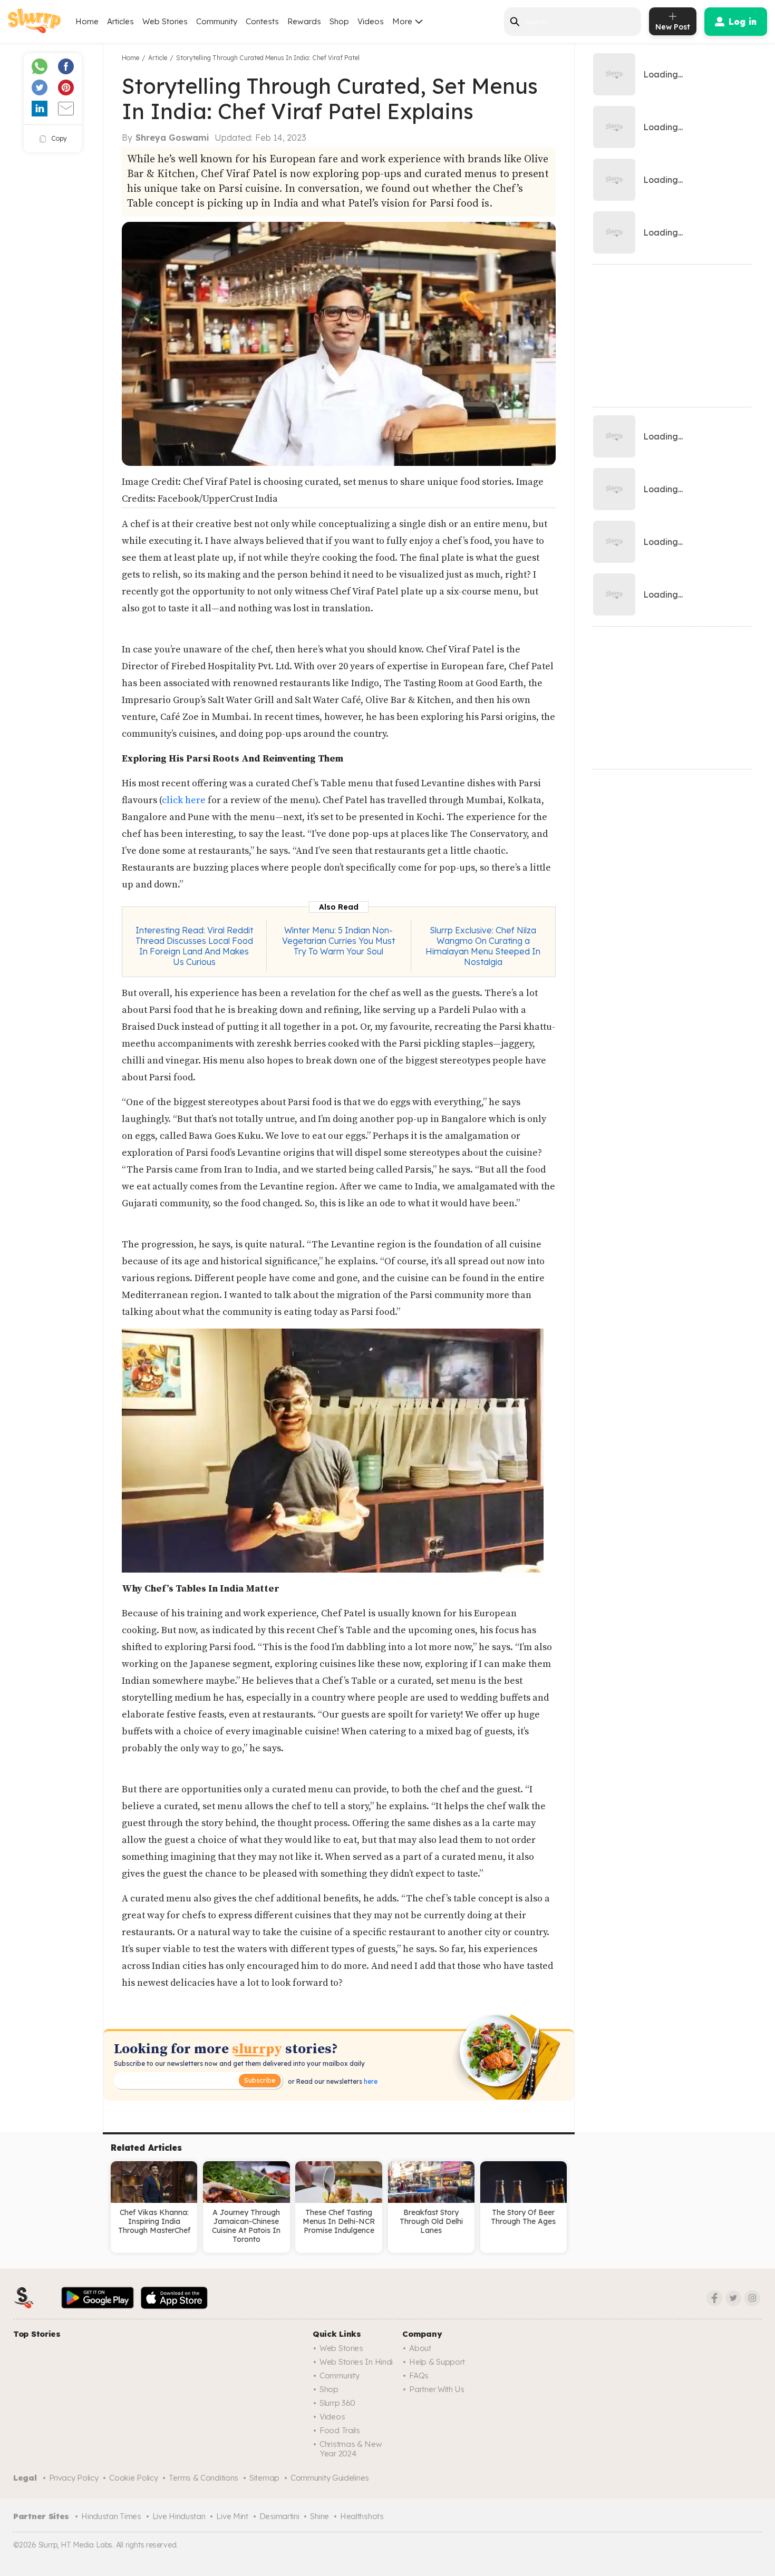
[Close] (505, 60)
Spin (387, 125)
